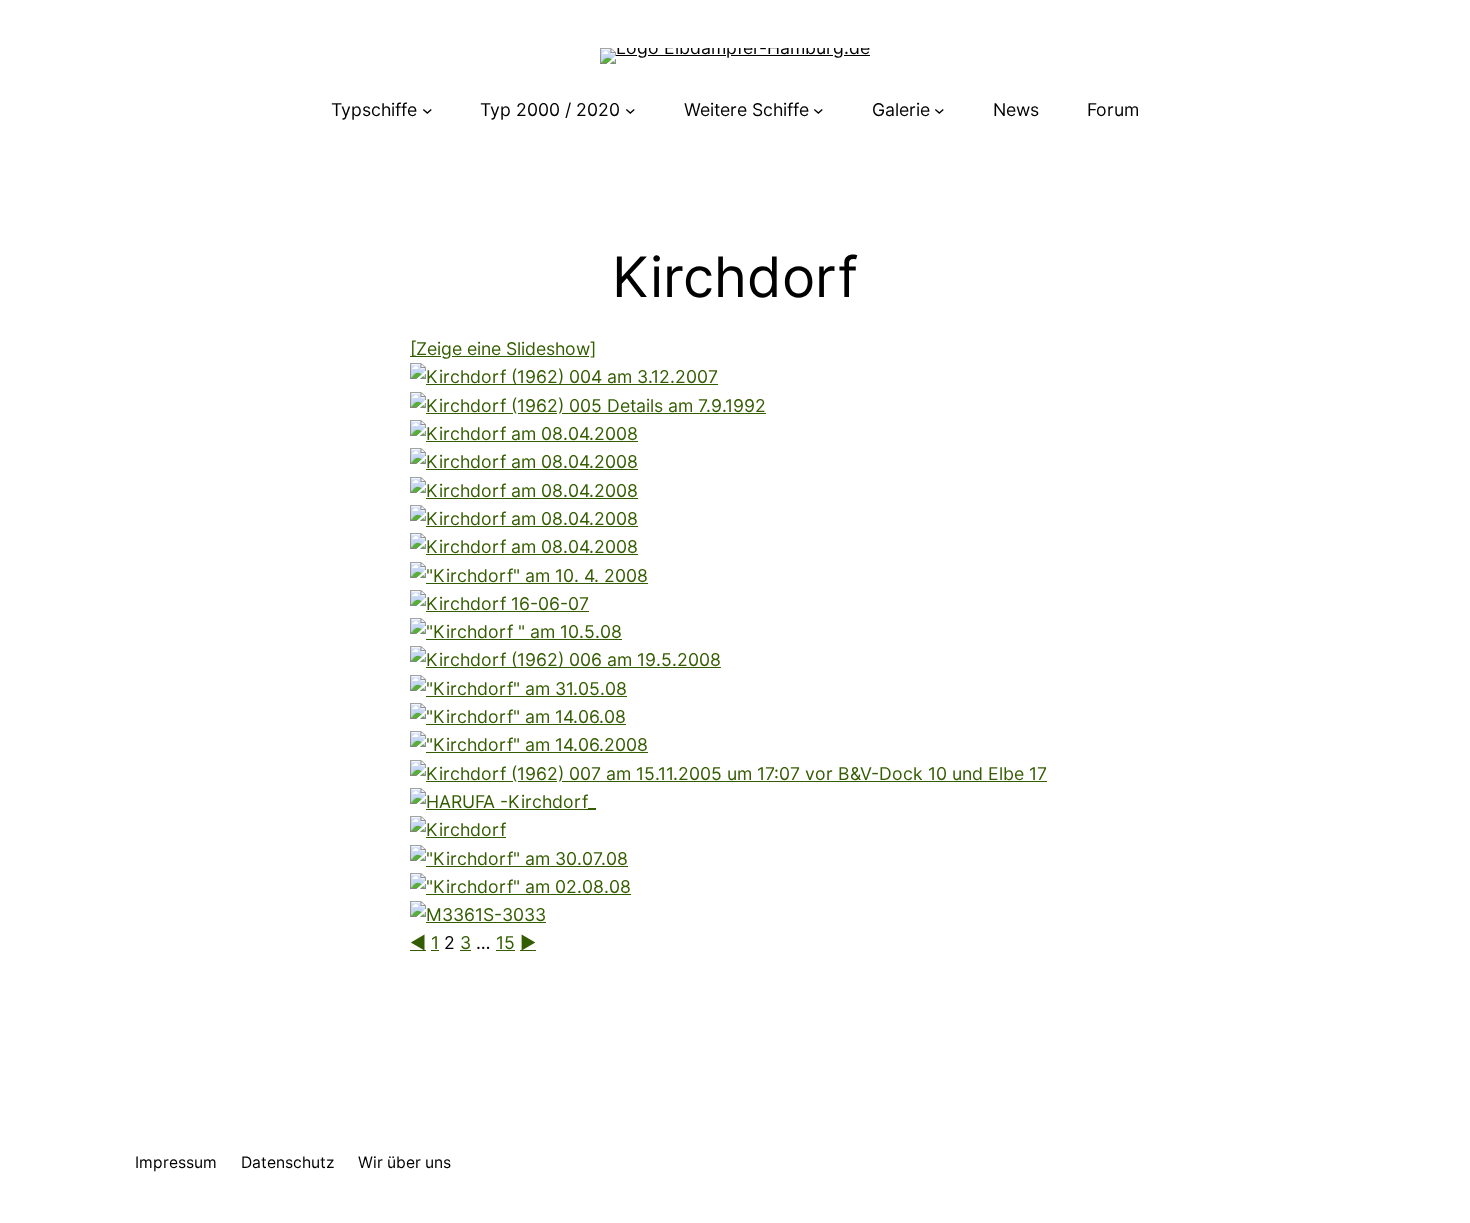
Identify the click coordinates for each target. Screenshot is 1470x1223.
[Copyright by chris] (524, 433)
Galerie (901, 109)
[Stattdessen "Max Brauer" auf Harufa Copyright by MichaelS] (518, 688)
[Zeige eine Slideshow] (503, 348)
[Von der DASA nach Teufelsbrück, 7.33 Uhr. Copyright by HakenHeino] (529, 575)
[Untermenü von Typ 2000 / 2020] (630, 110)
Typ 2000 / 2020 (550, 109)
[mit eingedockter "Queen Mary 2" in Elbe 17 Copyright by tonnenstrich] (728, 773)
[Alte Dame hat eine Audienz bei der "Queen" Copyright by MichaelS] (519, 858)
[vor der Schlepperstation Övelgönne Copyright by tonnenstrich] (564, 376)
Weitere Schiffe (746, 109)
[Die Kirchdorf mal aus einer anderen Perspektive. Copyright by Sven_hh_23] (529, 744)
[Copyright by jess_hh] (499, 603)
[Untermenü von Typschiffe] (427, 110)
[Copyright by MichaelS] (516, 631)
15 (505, 942)
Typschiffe (374, 109)
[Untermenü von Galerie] (939, 110)
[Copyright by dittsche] (478, 914)
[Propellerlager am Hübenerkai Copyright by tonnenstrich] (588, 405)
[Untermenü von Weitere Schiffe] (818, 110)
